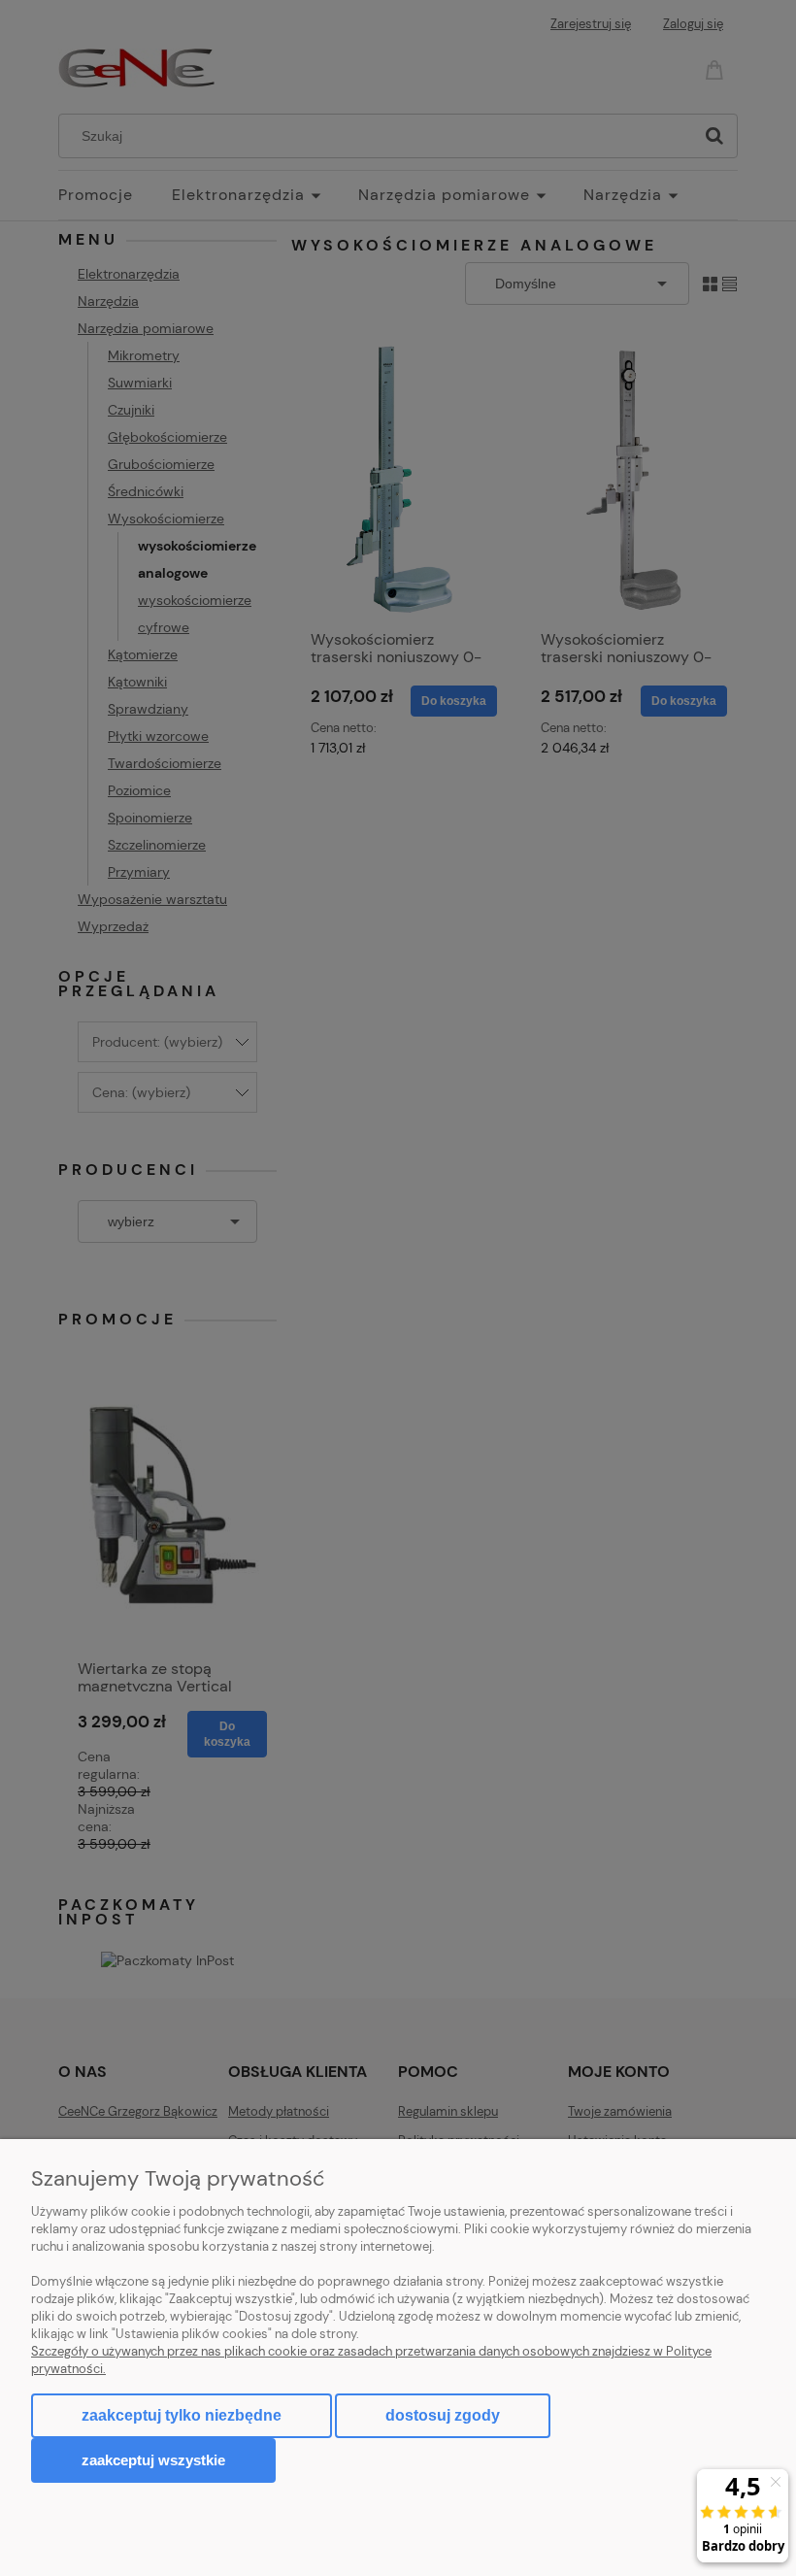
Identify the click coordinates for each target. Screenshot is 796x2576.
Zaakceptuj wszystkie (153, 2460)
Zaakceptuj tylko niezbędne (182, 2415)
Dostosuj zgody (443, 2415)
